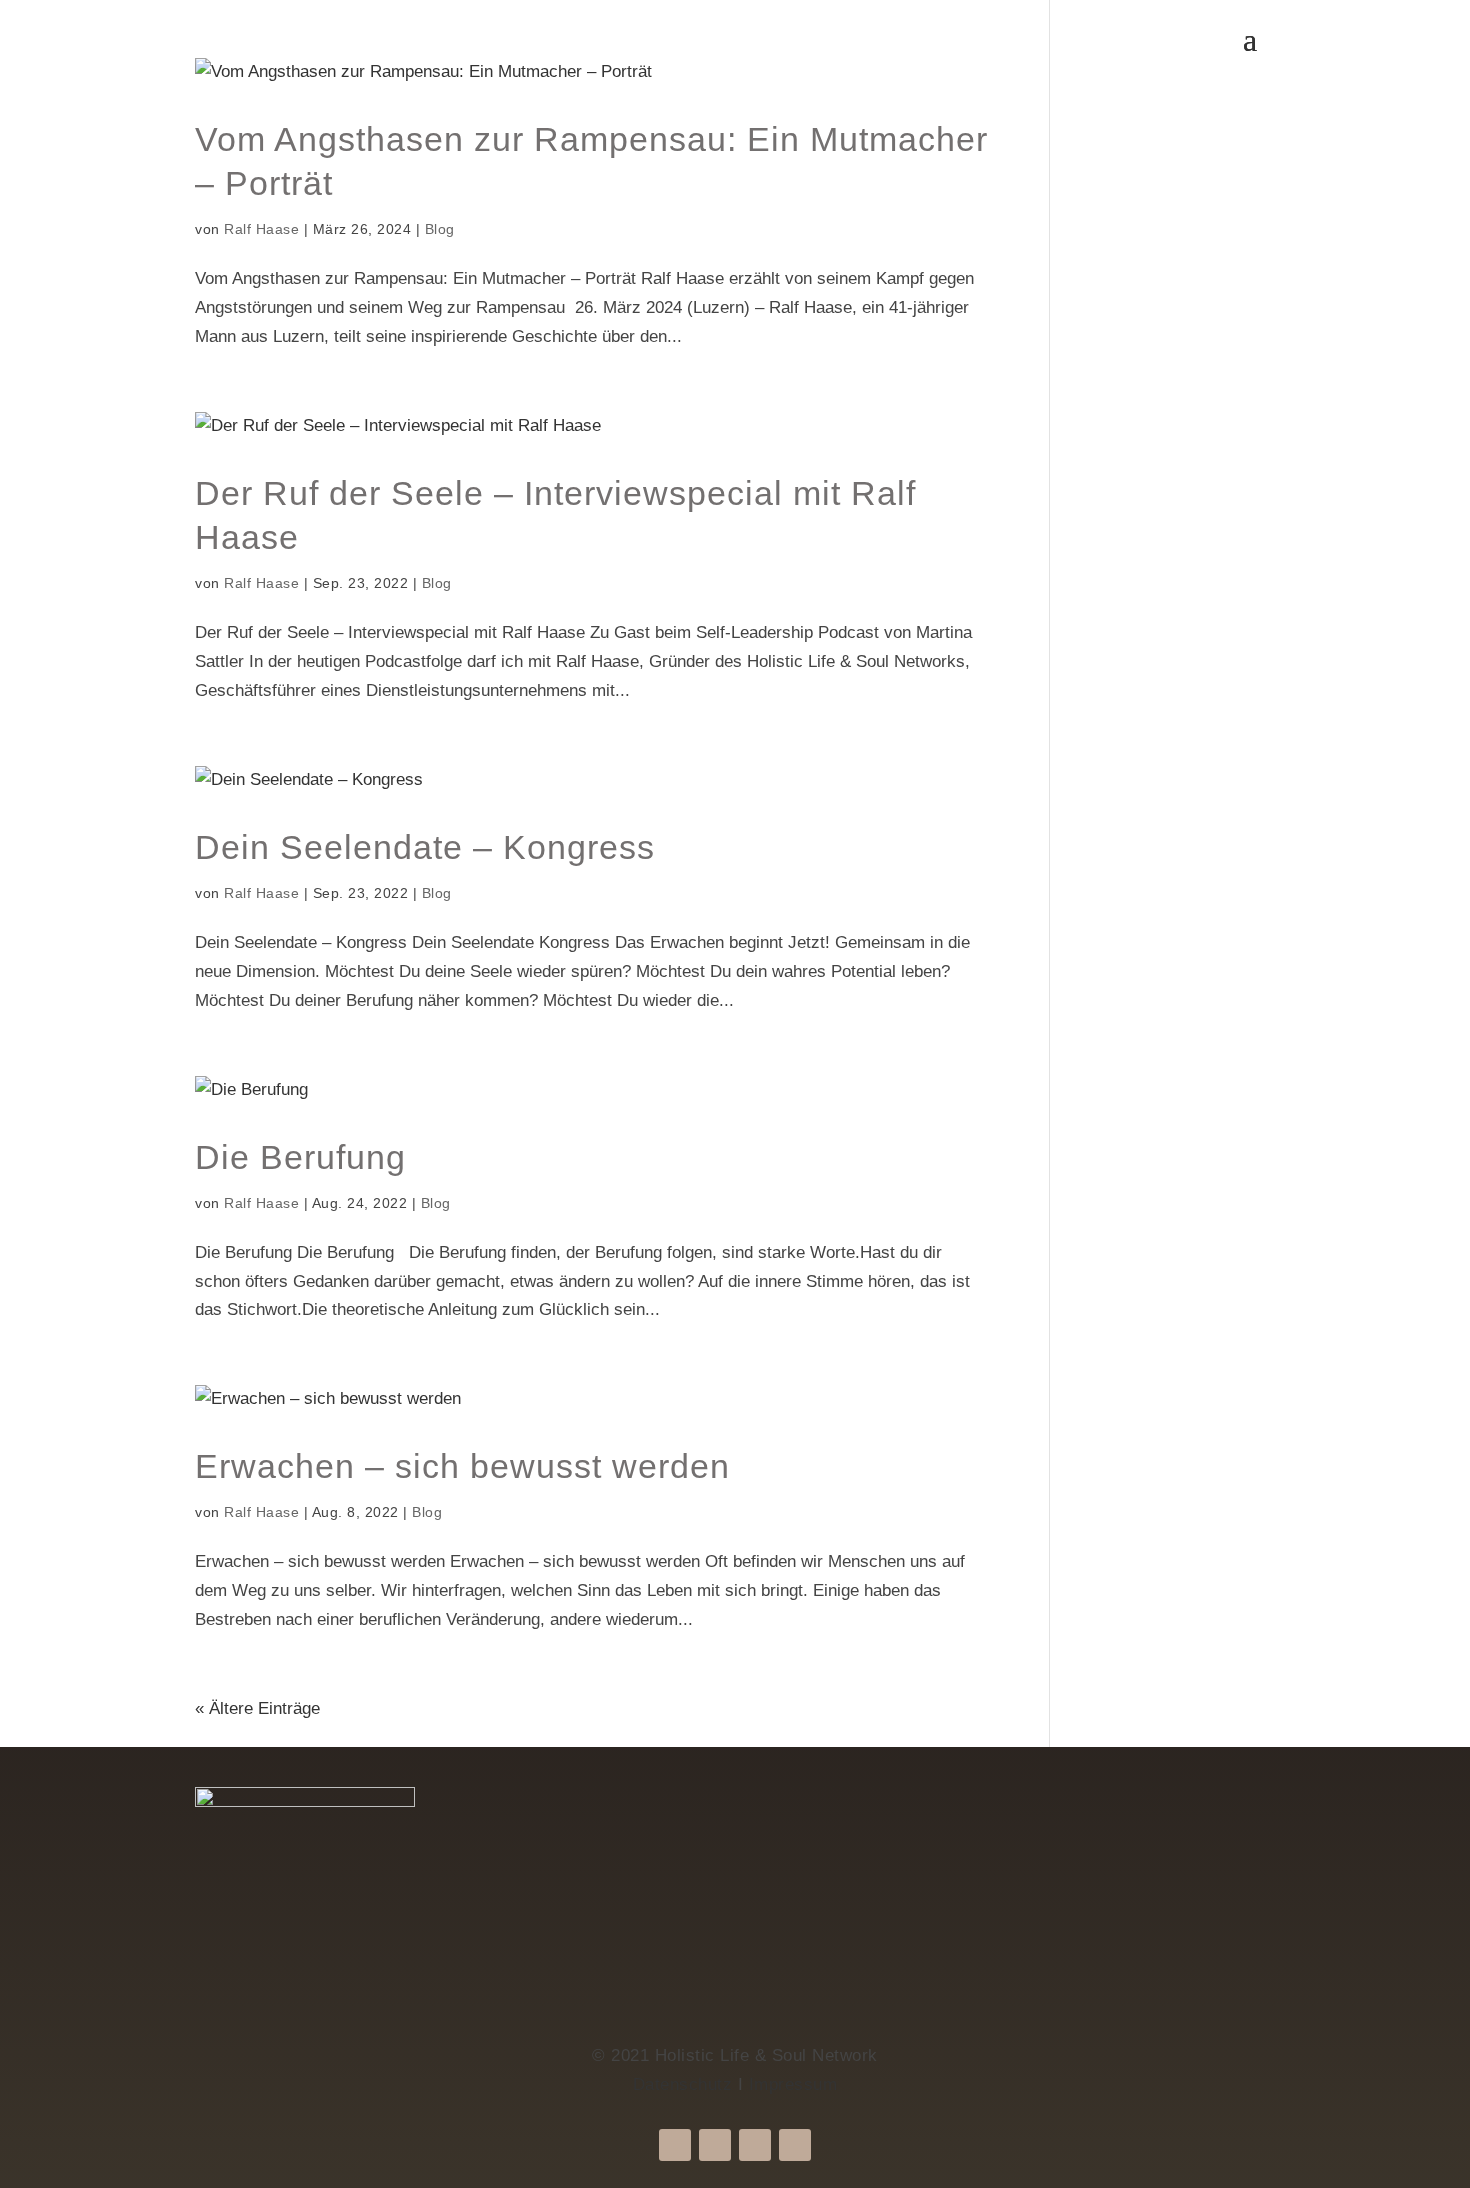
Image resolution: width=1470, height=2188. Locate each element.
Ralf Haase (261, 229)
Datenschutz (683, 2084)
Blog (440, 229)
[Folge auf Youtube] (795, 2145)
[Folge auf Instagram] (715, 2145)
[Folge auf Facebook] (675, 2145)
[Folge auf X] (755, 2145)
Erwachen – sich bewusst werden (462, 1466)
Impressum (793, 2084)
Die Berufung (300, 1157)
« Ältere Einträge (257, 1708)
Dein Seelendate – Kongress (425, 847)
